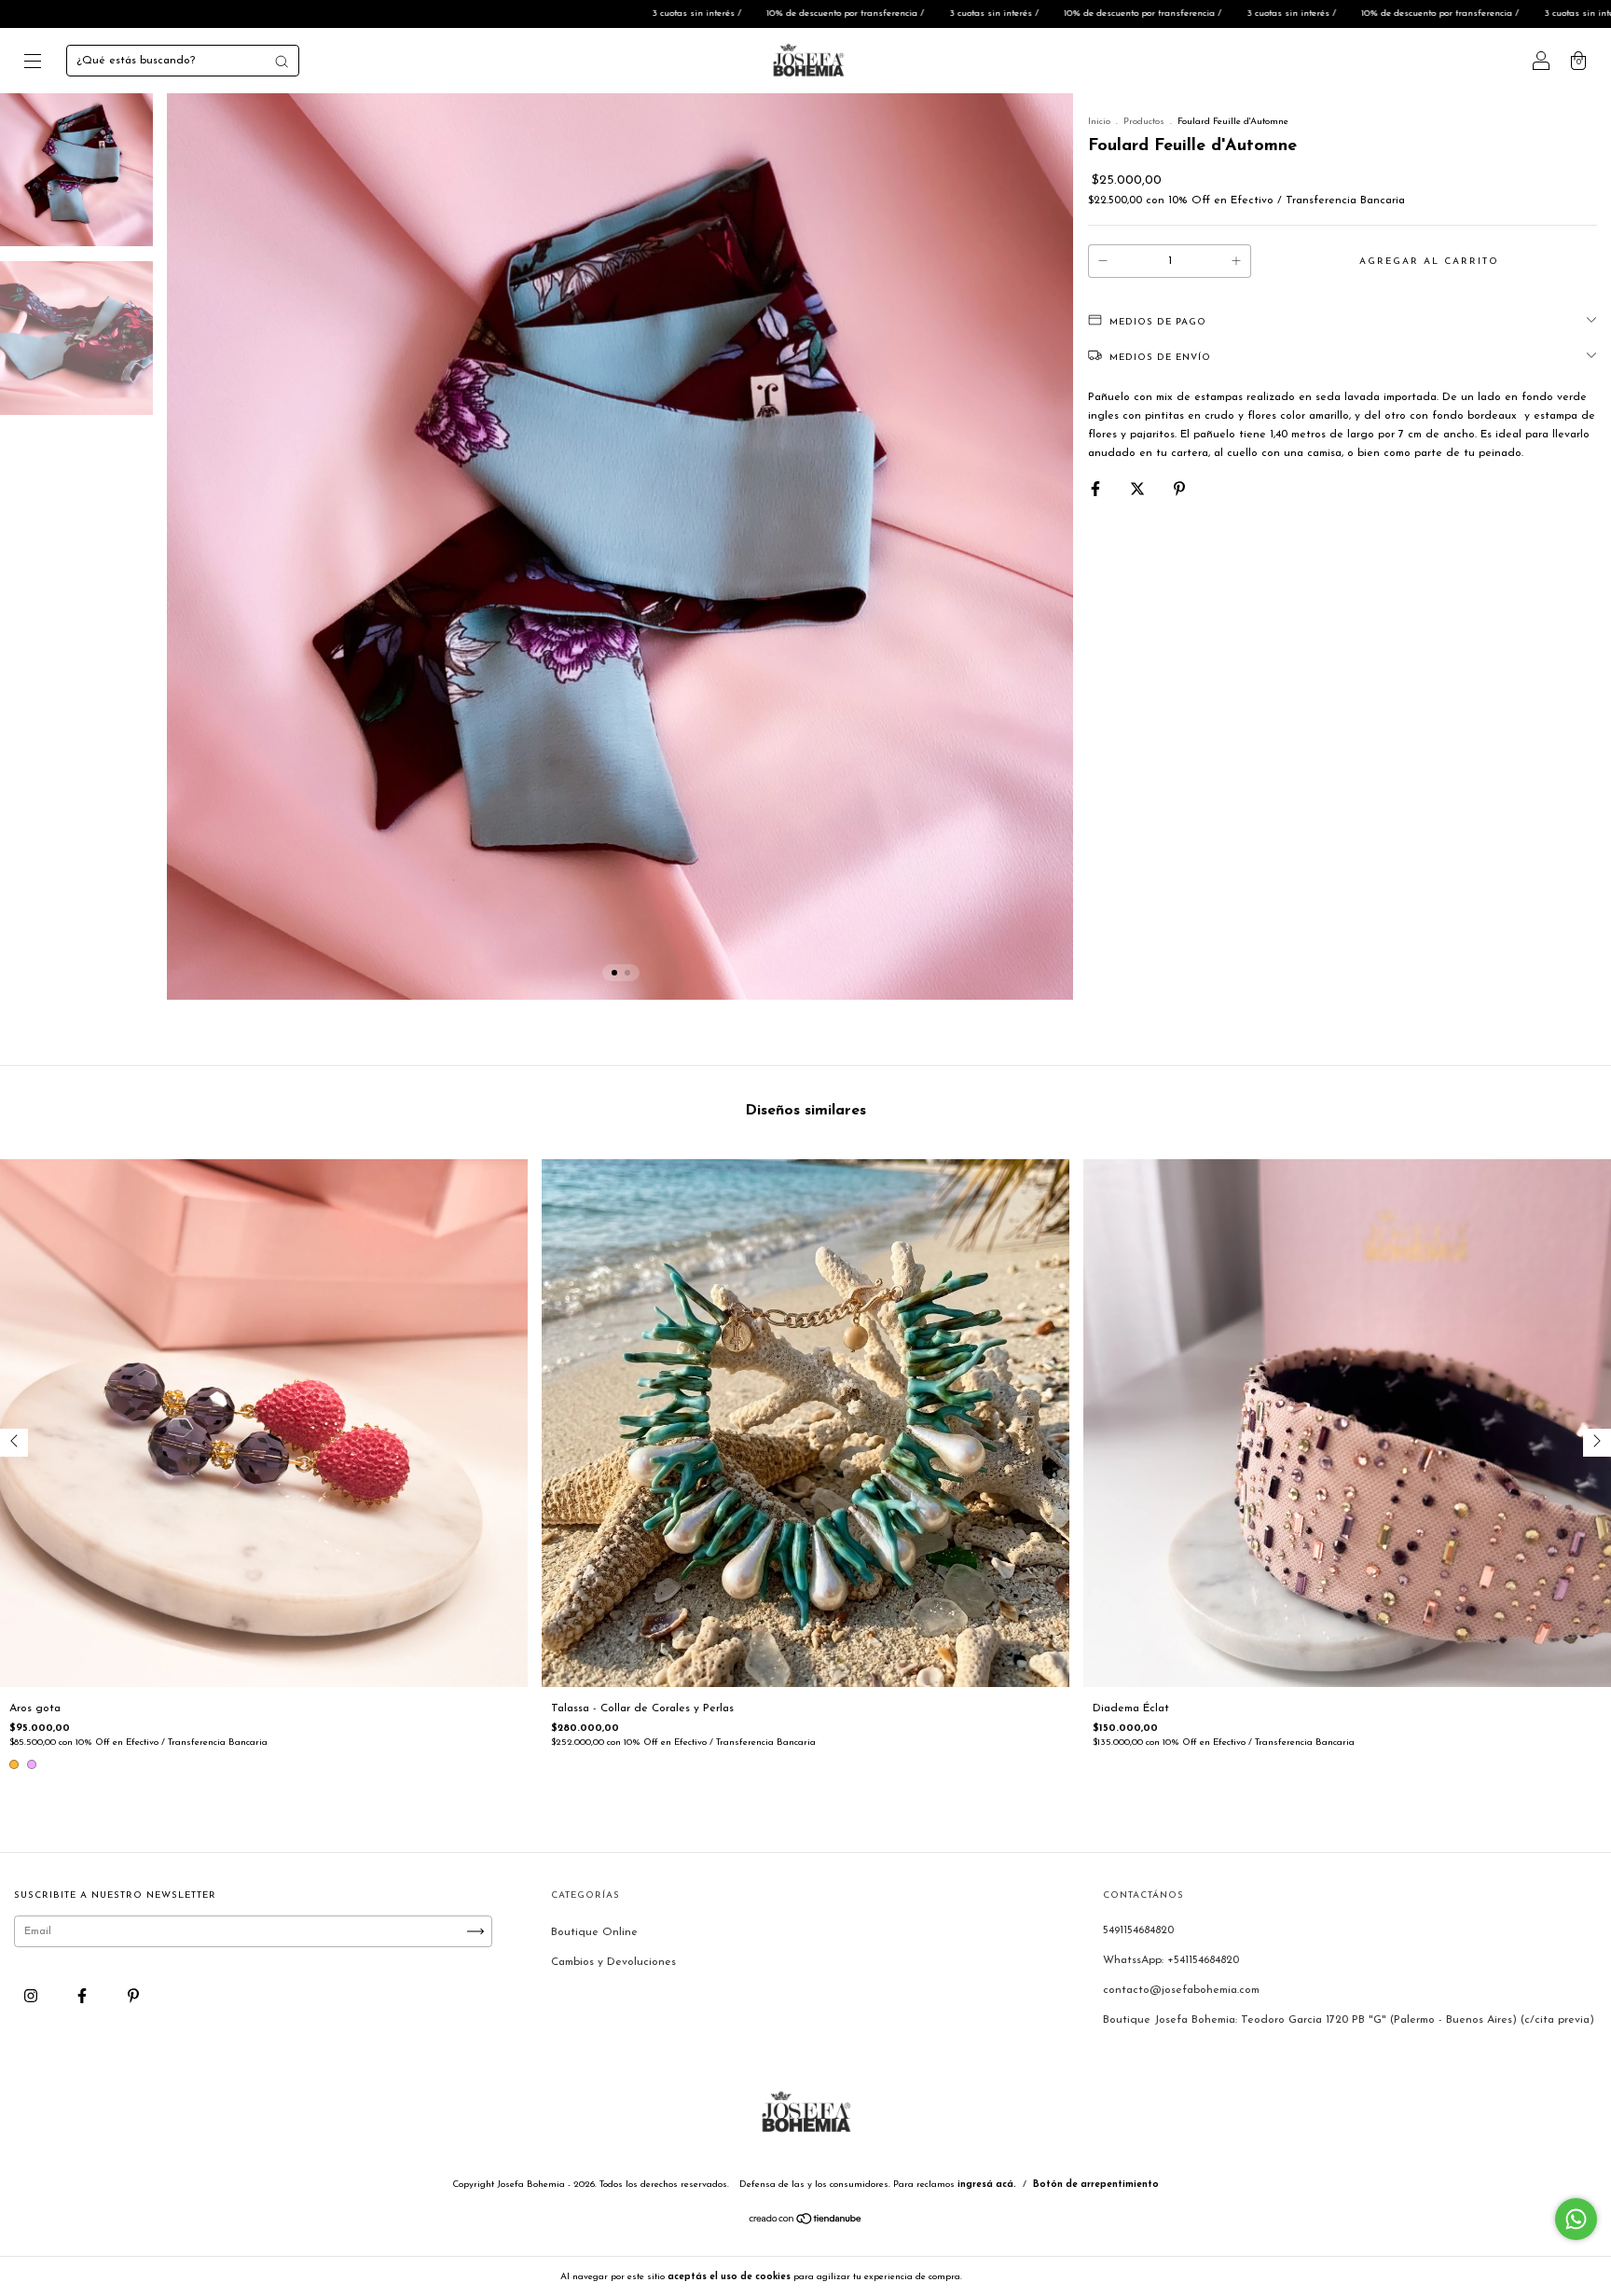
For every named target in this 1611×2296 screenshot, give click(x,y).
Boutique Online (594, 1932)
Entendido (1014, 2276)
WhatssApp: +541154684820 (1171, 1960)
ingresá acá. (987, 2185)
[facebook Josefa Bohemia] (84, 1997)
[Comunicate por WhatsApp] (1576, 2219)
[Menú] (33, 64)
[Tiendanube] (806, 2222)
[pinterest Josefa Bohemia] (133, 1997)
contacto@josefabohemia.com (1181, 1990)
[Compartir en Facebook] (1097, 490)
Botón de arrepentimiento (1096, 2185)
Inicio (1099, 122)
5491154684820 (1138, 1930)
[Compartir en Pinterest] (1179, 490)
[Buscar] (282, 62)
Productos (1144, 122)
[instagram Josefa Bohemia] (33, 1997)
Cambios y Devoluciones (613, 1962)
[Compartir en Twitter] (1139, 490)
